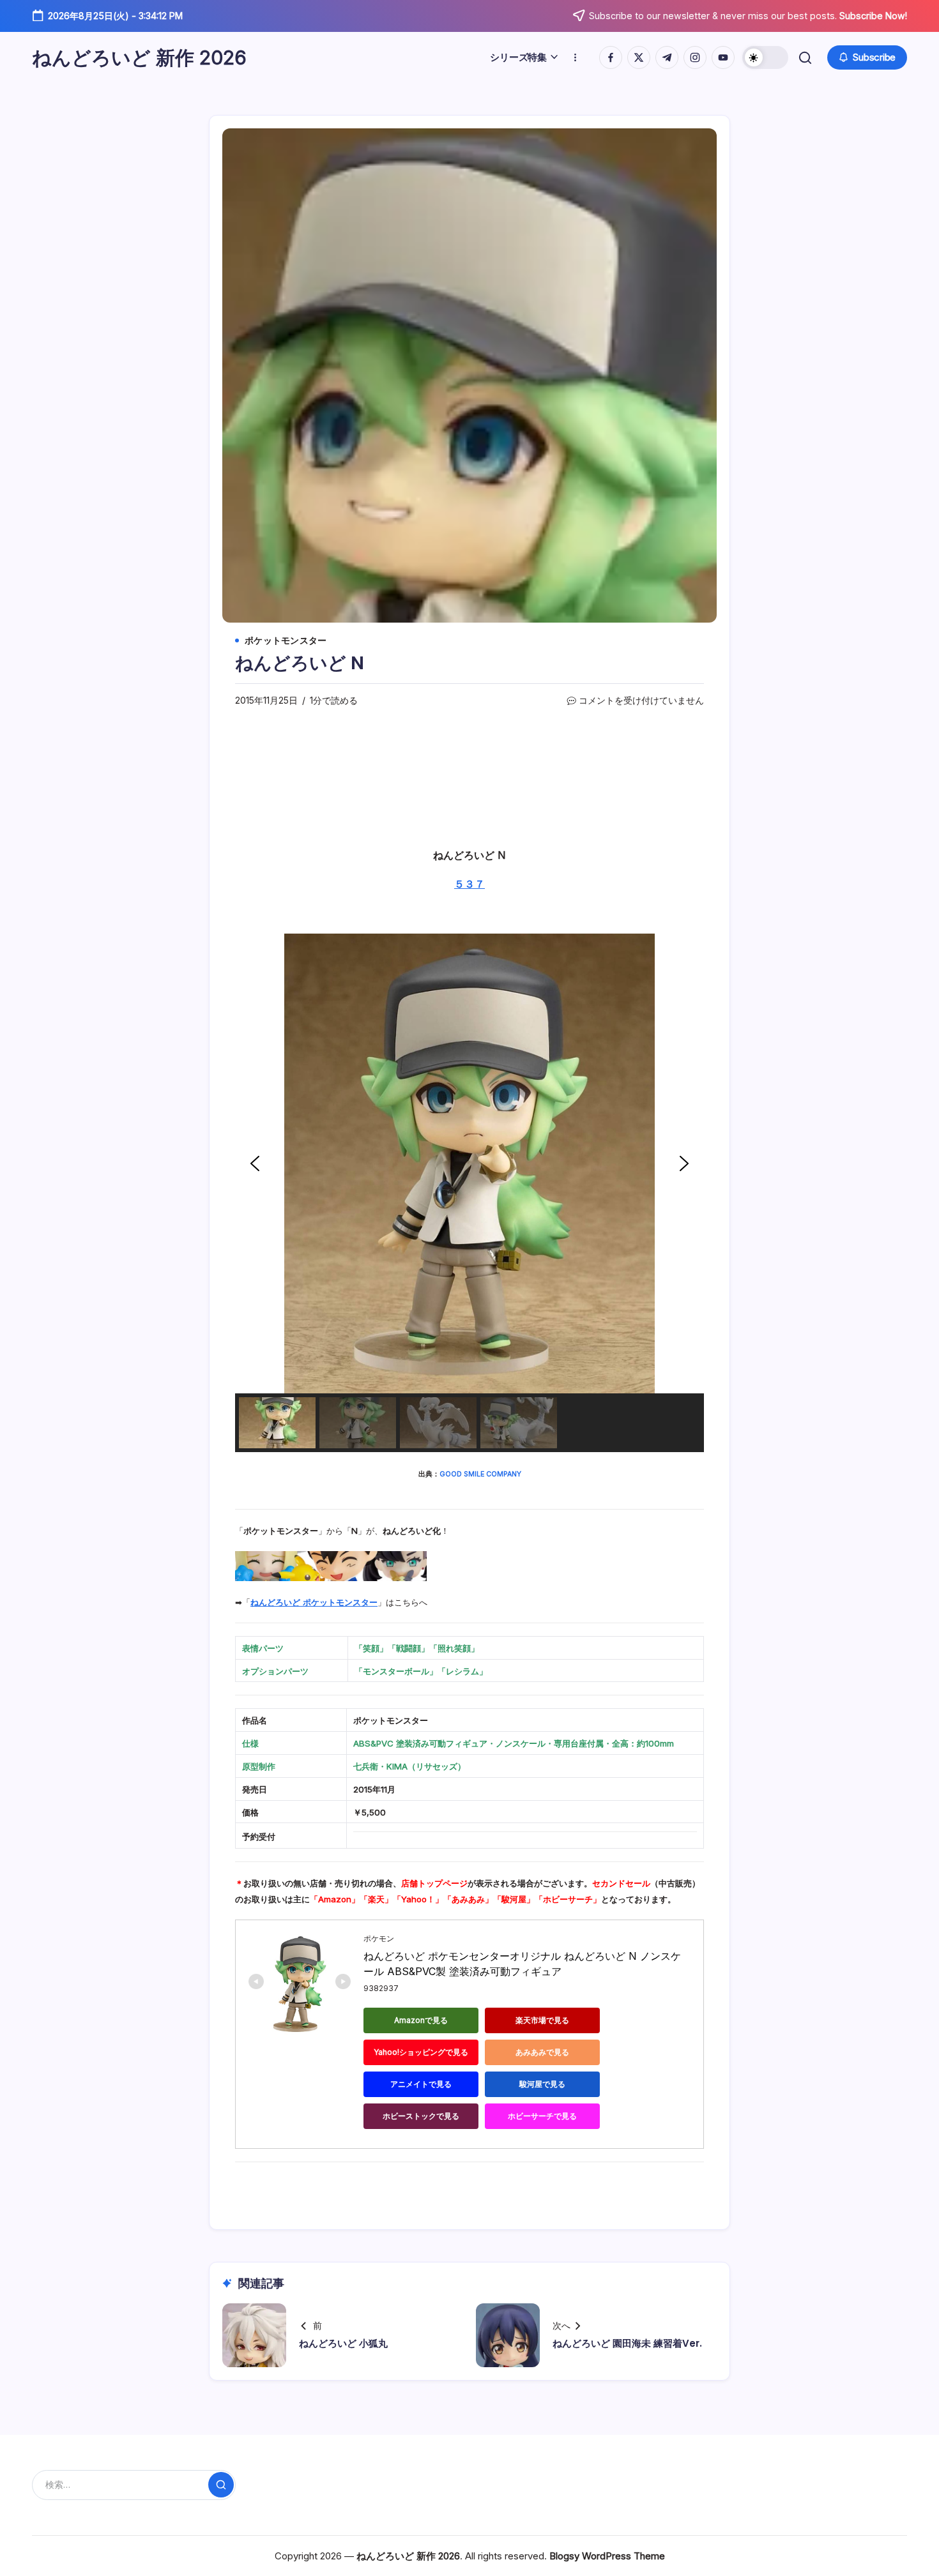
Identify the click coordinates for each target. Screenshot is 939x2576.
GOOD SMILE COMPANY (480, 1474)
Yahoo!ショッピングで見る (421, 2052)
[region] (469, 1193)
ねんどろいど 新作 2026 (139, 57)
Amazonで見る (421, 2020)
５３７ (469, 884)
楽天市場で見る (542, 2020)
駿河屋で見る (542, 2084)
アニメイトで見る (421, 2084)
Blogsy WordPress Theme (607, 2556)
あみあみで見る (542, 2052)
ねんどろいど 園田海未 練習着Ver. (627, 2343)
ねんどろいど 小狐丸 (343, 2343)
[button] (765, 57)
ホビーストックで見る (421, 2116)
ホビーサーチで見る (542, 2116)
